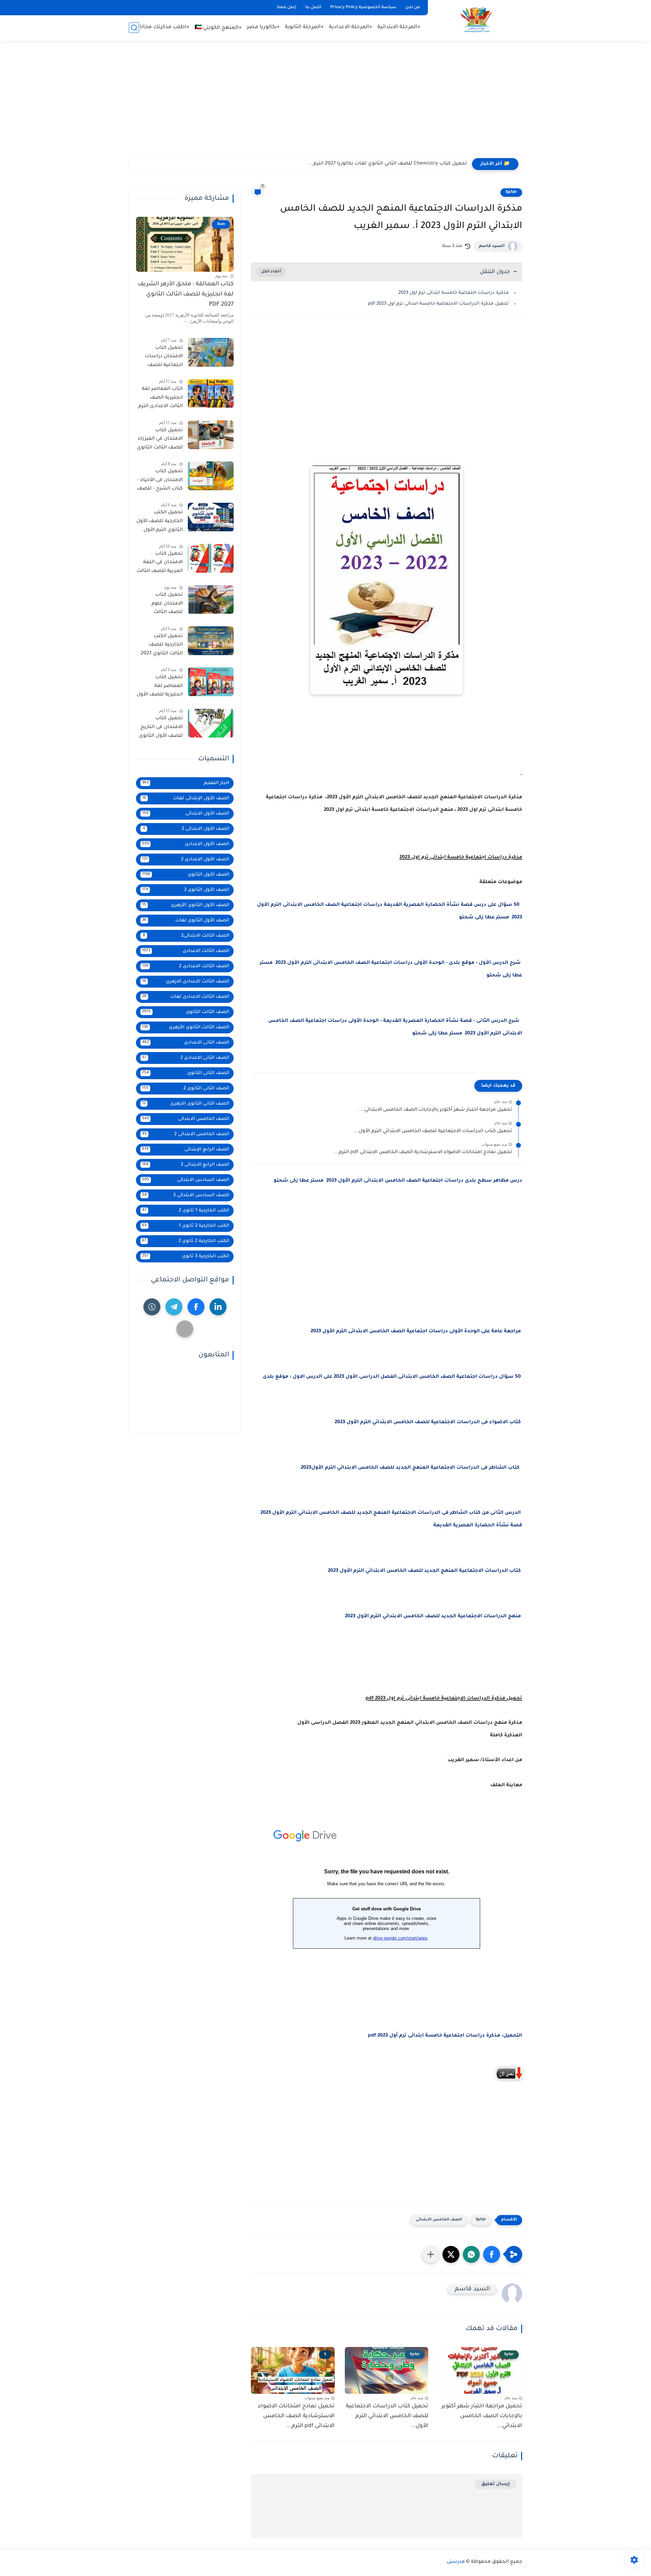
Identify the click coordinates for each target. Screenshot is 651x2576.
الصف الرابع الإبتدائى (186, 1150)
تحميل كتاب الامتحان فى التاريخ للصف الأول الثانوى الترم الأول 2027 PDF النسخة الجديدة (160, 729)
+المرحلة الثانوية (304, 27)
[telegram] (174, 1307)
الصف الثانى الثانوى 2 (186, 1089)
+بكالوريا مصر (263, 27)
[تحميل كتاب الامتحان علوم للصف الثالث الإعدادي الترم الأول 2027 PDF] (211, 600)
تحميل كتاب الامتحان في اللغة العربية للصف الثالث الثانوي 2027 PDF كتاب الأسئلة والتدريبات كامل (160, 564)
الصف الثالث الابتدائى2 (186, 936)
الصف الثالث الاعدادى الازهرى (186, 982)
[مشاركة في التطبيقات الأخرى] (431, 2254)
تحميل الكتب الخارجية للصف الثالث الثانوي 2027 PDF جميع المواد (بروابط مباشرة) (162, 646)
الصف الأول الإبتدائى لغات (186, 798)
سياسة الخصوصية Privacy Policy (363, 7)
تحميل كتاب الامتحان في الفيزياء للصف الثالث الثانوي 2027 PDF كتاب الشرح (160, 440)
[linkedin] (218, 1307)
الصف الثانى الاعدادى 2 (186, 1058)
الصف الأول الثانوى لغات (186, 921)
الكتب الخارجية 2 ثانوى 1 (186, 1226)
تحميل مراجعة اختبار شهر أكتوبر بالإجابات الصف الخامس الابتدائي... (436, 1110)
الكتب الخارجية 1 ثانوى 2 (186, 1211)
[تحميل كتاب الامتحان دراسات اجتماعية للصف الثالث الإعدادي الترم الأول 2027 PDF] (211, 352)
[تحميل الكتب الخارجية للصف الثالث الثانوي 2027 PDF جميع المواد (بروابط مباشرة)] (211, 641)
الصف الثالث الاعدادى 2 (186, 966)
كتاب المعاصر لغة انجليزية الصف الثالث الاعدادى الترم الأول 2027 (161, 399)
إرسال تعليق (496, 2484)
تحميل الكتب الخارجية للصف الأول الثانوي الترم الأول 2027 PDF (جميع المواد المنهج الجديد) (160, 523)
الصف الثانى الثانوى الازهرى (186, 1104)
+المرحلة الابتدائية (399, 27)
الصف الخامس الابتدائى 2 (186, 1134)
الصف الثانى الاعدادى (186, 1043)
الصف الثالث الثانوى (186, 1012)
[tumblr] (152, 1307)
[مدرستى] (476, 20)
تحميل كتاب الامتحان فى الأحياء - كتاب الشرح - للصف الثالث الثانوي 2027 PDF (160, 481)
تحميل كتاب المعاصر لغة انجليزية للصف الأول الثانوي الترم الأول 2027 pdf (160, 687)
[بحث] (134, 28)
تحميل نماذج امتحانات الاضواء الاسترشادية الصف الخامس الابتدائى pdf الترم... (423, 1152)
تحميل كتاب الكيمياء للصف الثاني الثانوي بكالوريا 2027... (403, 164)
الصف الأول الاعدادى (186, 844)
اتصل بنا (313, 7)
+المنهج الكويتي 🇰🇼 (218, 28)
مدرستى (456, 2562)
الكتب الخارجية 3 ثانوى (186, 1256)
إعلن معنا (287, 7)
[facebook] (196, 1307)
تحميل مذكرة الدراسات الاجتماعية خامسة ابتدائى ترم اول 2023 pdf (438, 304)
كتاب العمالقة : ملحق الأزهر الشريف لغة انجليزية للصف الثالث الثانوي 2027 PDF (186, 295)
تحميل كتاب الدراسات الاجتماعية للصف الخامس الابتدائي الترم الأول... (433, 1131)
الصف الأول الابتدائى (186, 814)
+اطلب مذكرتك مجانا (165, 27)
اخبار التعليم (186, 783)
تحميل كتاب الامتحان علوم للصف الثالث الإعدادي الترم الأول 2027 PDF (162, 605)
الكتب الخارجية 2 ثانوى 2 (186, 1241)
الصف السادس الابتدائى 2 (186, 1195)
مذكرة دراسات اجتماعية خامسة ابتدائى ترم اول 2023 (454, 293)
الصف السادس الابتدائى (186, 1180)
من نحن (413, 7)
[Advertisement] (325, 102)
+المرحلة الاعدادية (351, 27)
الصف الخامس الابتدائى (439, 2220)
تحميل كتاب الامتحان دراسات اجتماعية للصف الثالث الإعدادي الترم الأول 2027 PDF (161, 358)
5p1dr (511, 192)
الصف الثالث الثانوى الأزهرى (186, 1027)
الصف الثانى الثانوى (186, 1073)
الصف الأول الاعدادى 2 (186, 860)
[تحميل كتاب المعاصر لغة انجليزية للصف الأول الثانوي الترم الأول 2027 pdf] (211, 682)
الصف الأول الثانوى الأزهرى (186, 905)
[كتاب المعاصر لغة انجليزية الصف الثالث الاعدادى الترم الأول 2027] (211, 394)
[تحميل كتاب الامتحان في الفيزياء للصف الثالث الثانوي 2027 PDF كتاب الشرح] (211, 435)
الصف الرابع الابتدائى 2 (186, 1165)
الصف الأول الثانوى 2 (186, 890)
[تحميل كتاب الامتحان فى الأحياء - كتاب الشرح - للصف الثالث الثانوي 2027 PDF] (211, 476)
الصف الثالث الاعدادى (186, 951)
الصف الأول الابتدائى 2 (186, 829)
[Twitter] (185, 1329)
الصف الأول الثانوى (186, 875)
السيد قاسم (492, 246)
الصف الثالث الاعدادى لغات (186, 997)
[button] (492, 2254)
